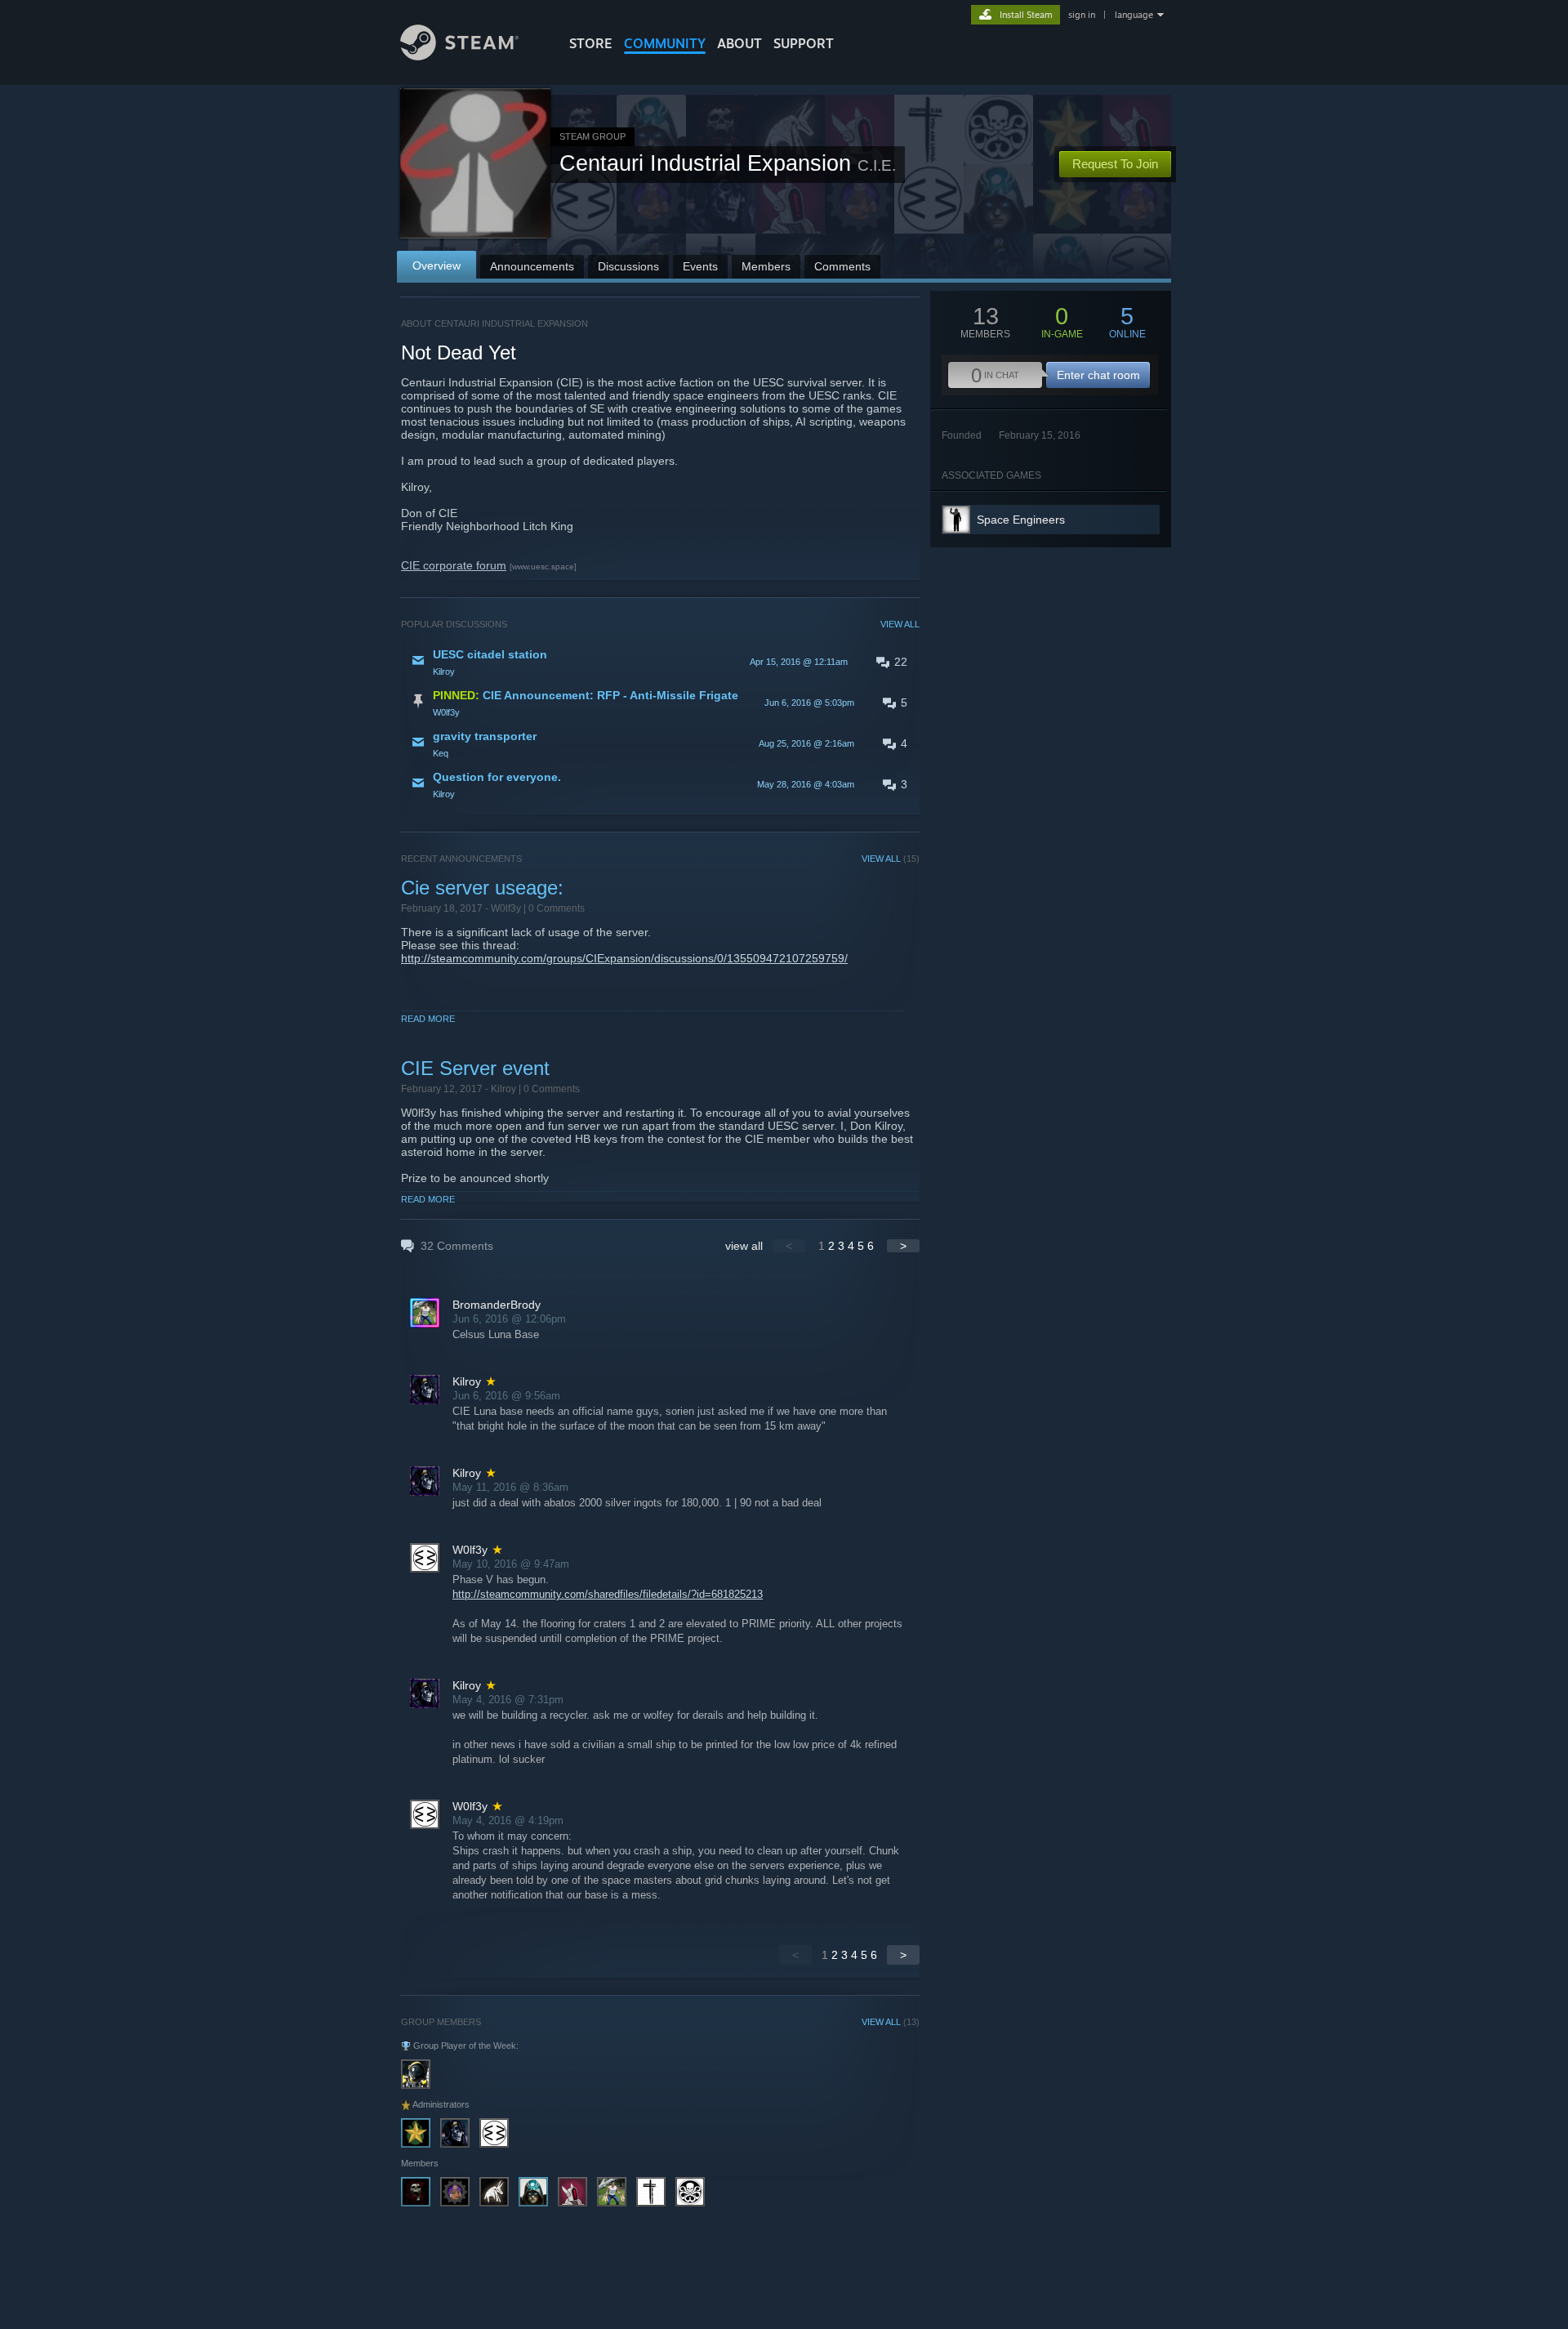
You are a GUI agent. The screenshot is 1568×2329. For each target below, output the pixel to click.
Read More (428, 1019)
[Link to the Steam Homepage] (459, 56)
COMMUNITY (665, 43)
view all (744, 1246)
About (739, 43)
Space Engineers (1021, 520)
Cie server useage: (482, 888)
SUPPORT (804, 43)
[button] (660, 662)
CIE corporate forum (454, 565)
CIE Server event (475, 1068)
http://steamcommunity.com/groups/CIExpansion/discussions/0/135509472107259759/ (624, 958)
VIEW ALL (900, 624)
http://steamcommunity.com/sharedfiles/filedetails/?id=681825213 (608, 1594)
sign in (1082, 15)
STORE (591, 43)
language (1134, 15)
